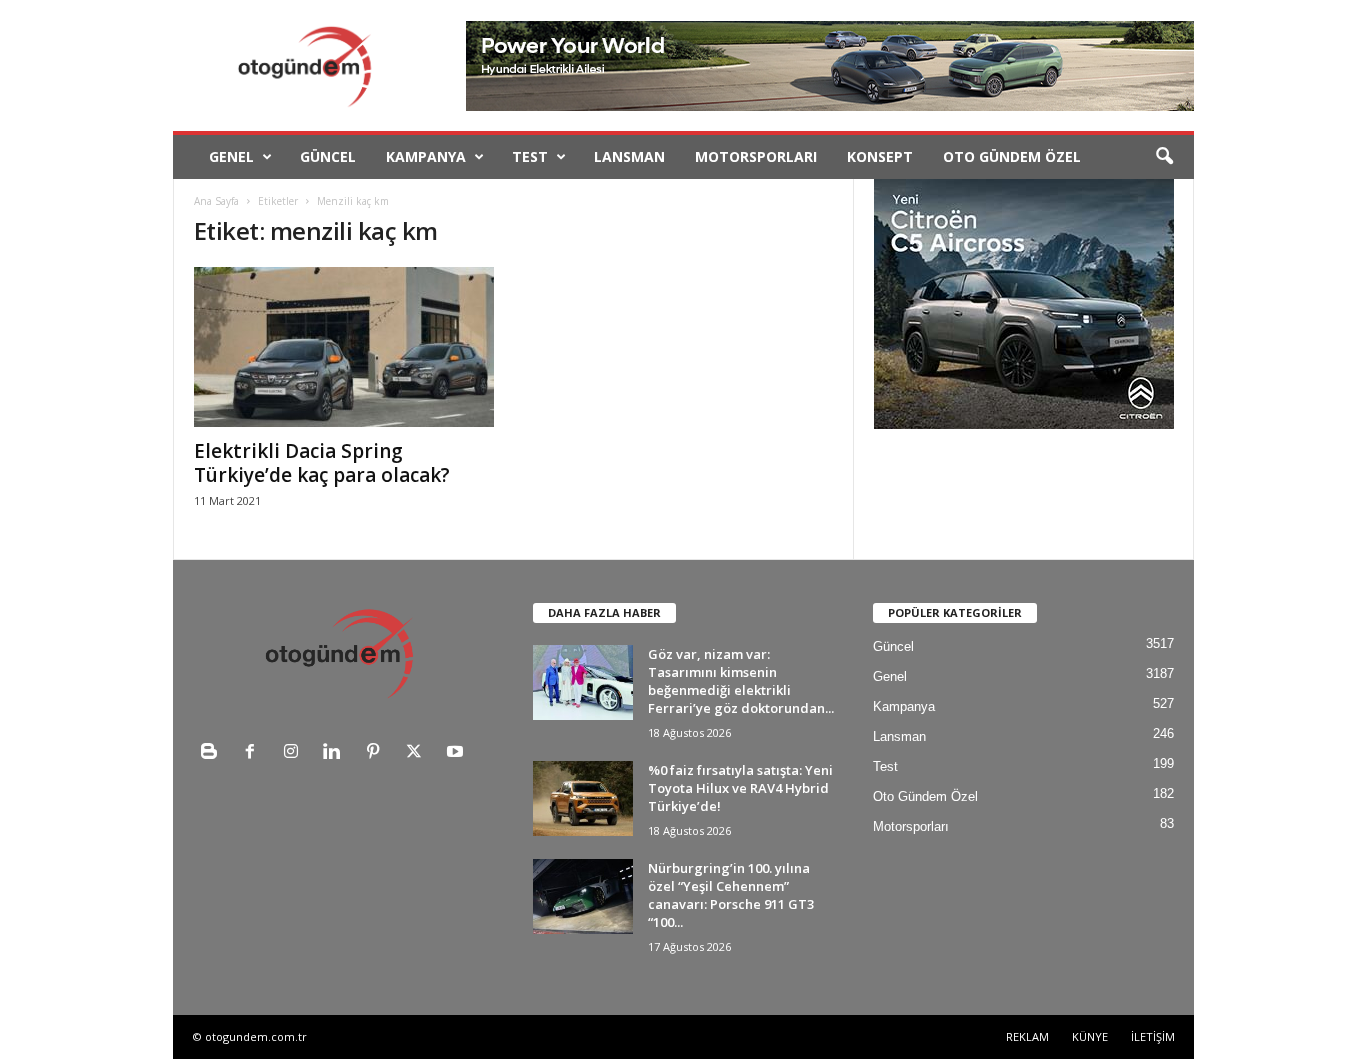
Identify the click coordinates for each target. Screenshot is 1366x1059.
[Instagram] (295, 753)
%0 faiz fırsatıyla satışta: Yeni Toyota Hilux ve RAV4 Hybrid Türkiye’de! (740, 788)
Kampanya (426, 156)
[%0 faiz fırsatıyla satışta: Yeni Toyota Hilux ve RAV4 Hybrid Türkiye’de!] (583, 798)
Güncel (328, 156)
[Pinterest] (377, 753)
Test (530, 156)
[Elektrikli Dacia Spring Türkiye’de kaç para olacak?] (344, 347)
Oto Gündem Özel (1012, 156)
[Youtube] (457, 753)
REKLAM (1027, 1036)
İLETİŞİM (1153, 1036)
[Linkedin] (336, 753)
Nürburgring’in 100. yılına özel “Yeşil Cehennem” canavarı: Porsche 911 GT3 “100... (731, 895)
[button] (1164, 157)
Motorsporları (756, 156)
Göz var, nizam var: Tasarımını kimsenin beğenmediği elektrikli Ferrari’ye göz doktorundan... (741, 681)
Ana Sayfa (216, 201)
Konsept (880, 156)
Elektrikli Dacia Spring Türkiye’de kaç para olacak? (322, 463)
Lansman (629, 156)
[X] (418, 753)
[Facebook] (254, 753)
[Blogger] (213, 753)
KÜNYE (1090, 1036)
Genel (231, 156)
